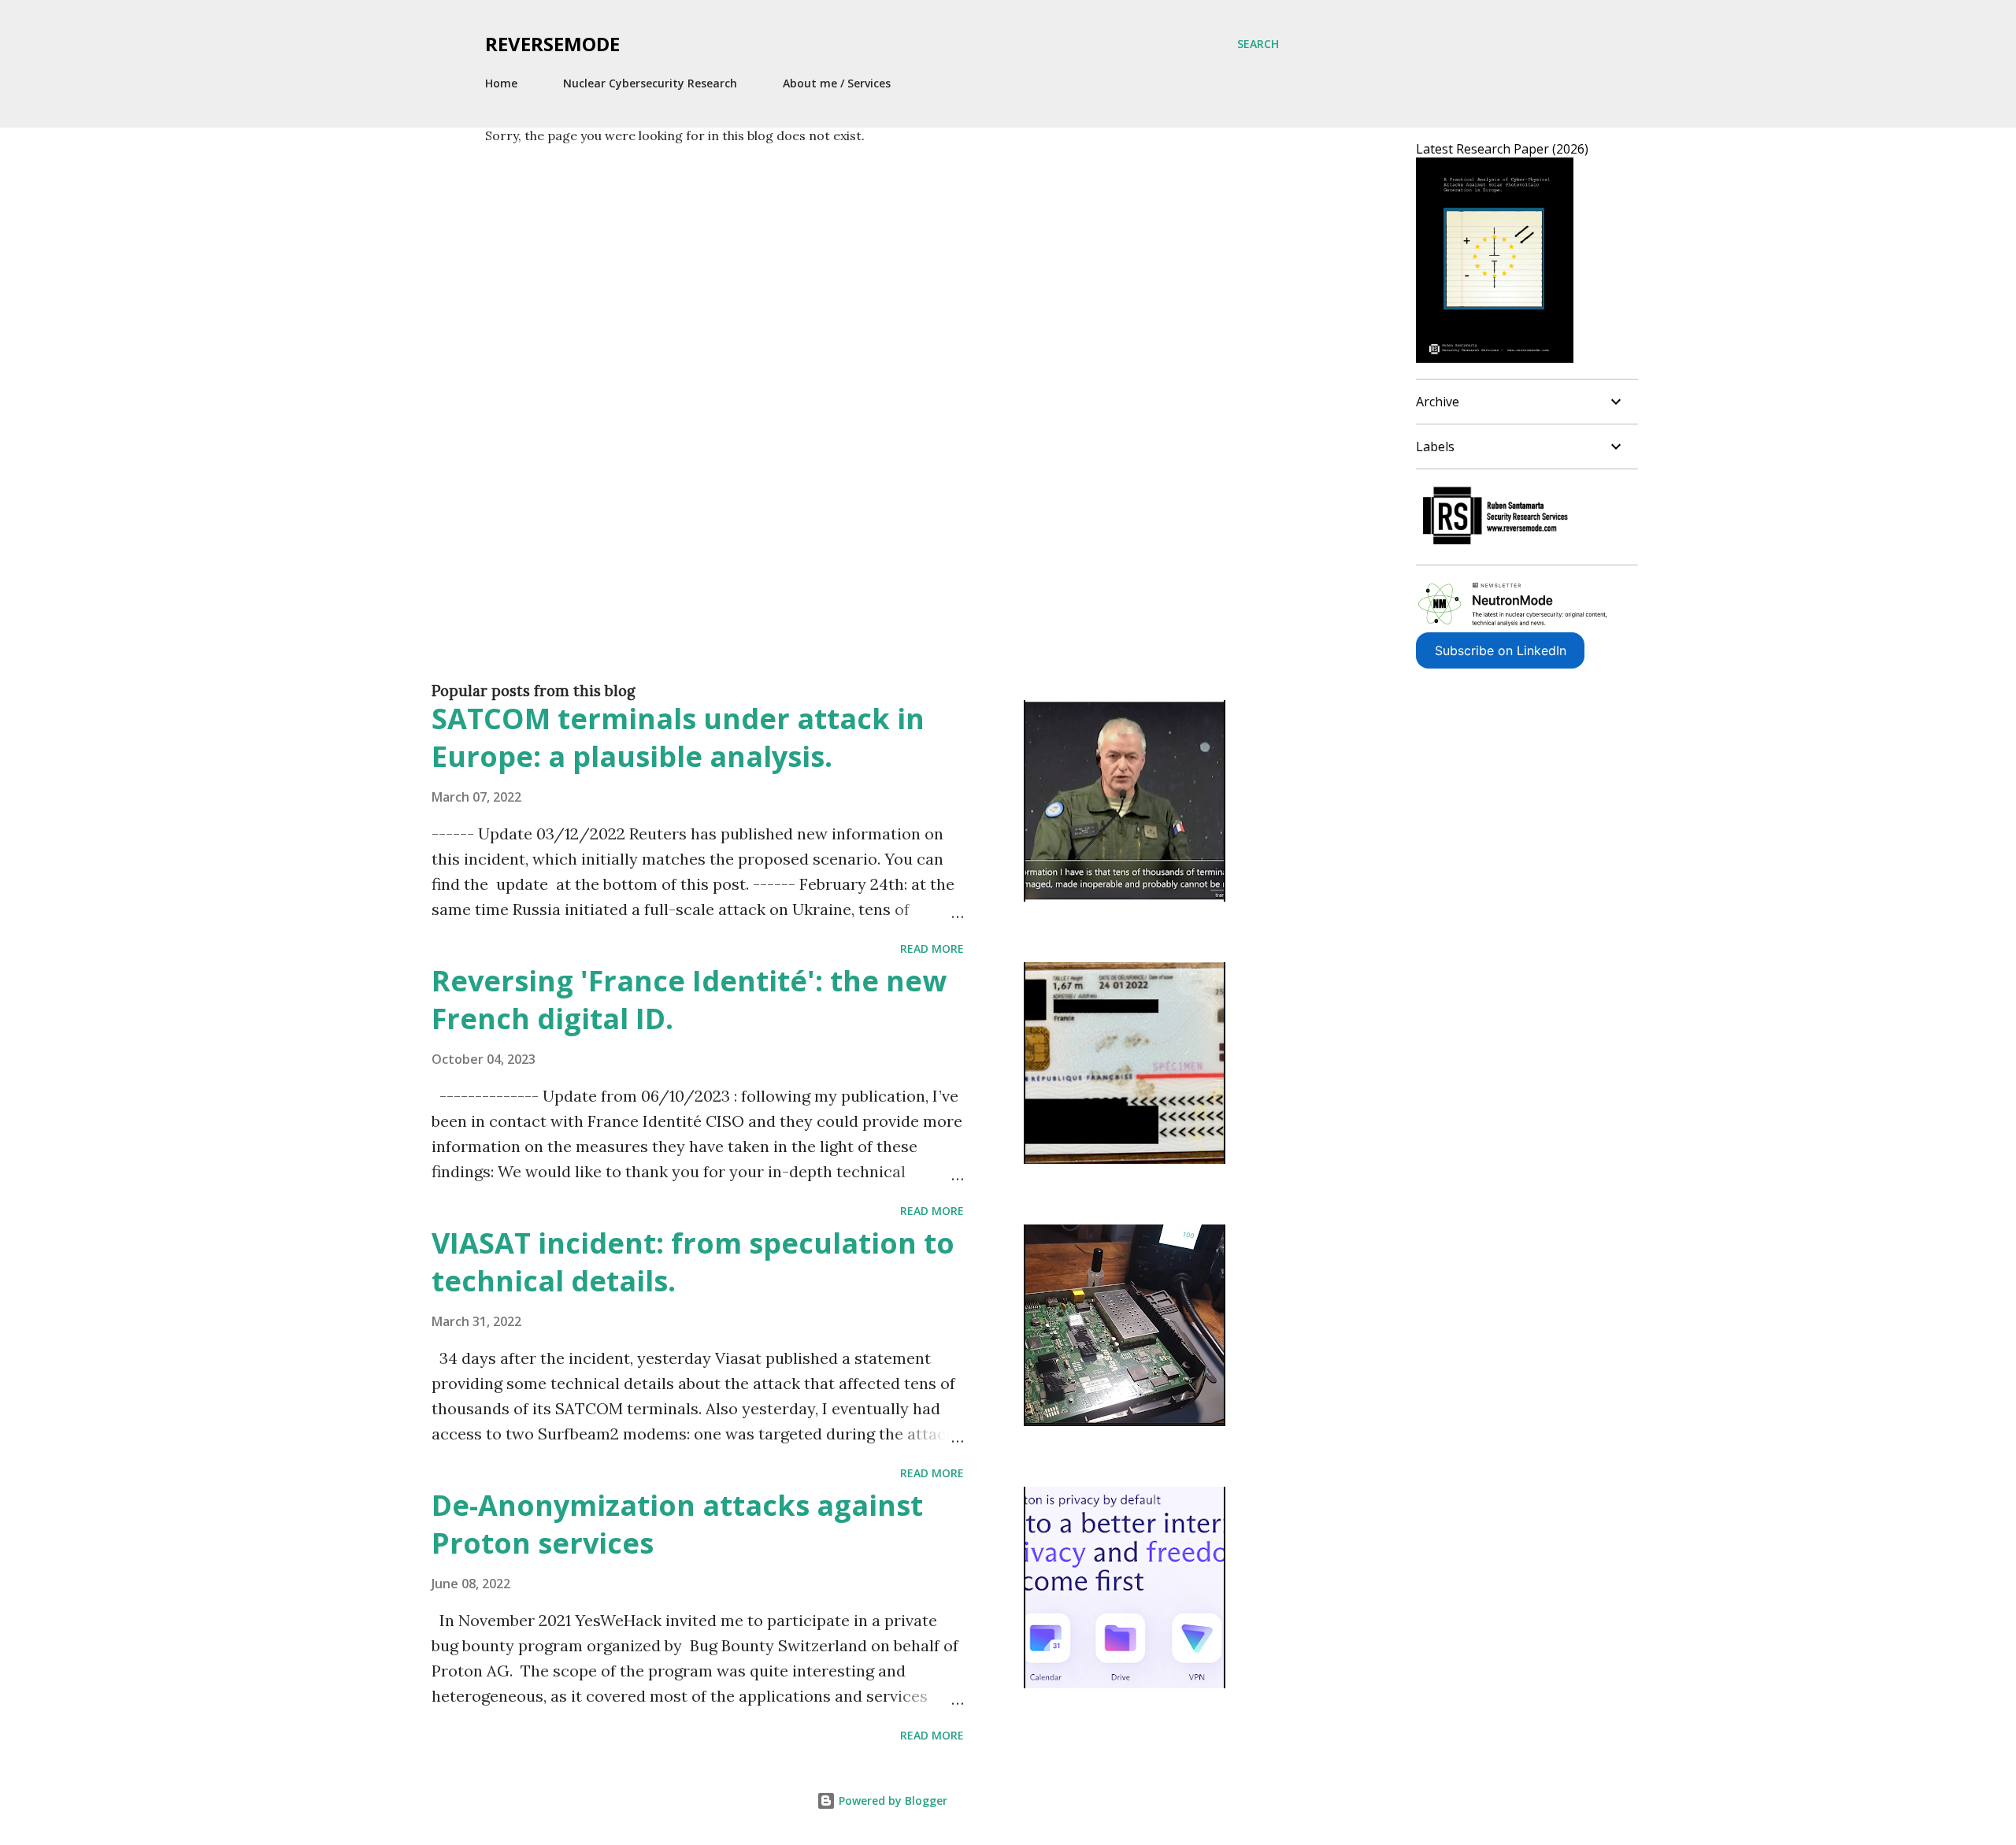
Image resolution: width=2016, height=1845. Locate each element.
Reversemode (552, 44)
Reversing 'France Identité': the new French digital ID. (689, 1000)
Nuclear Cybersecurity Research (650, 83)
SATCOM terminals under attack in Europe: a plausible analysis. (678, 737)
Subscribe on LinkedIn (1501, 650)
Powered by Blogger (891, 1801)
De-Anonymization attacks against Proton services (677, 1524)
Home (501, 83)
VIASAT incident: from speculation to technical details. (693, 1262)
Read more (932, 948)
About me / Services (837, 83)
